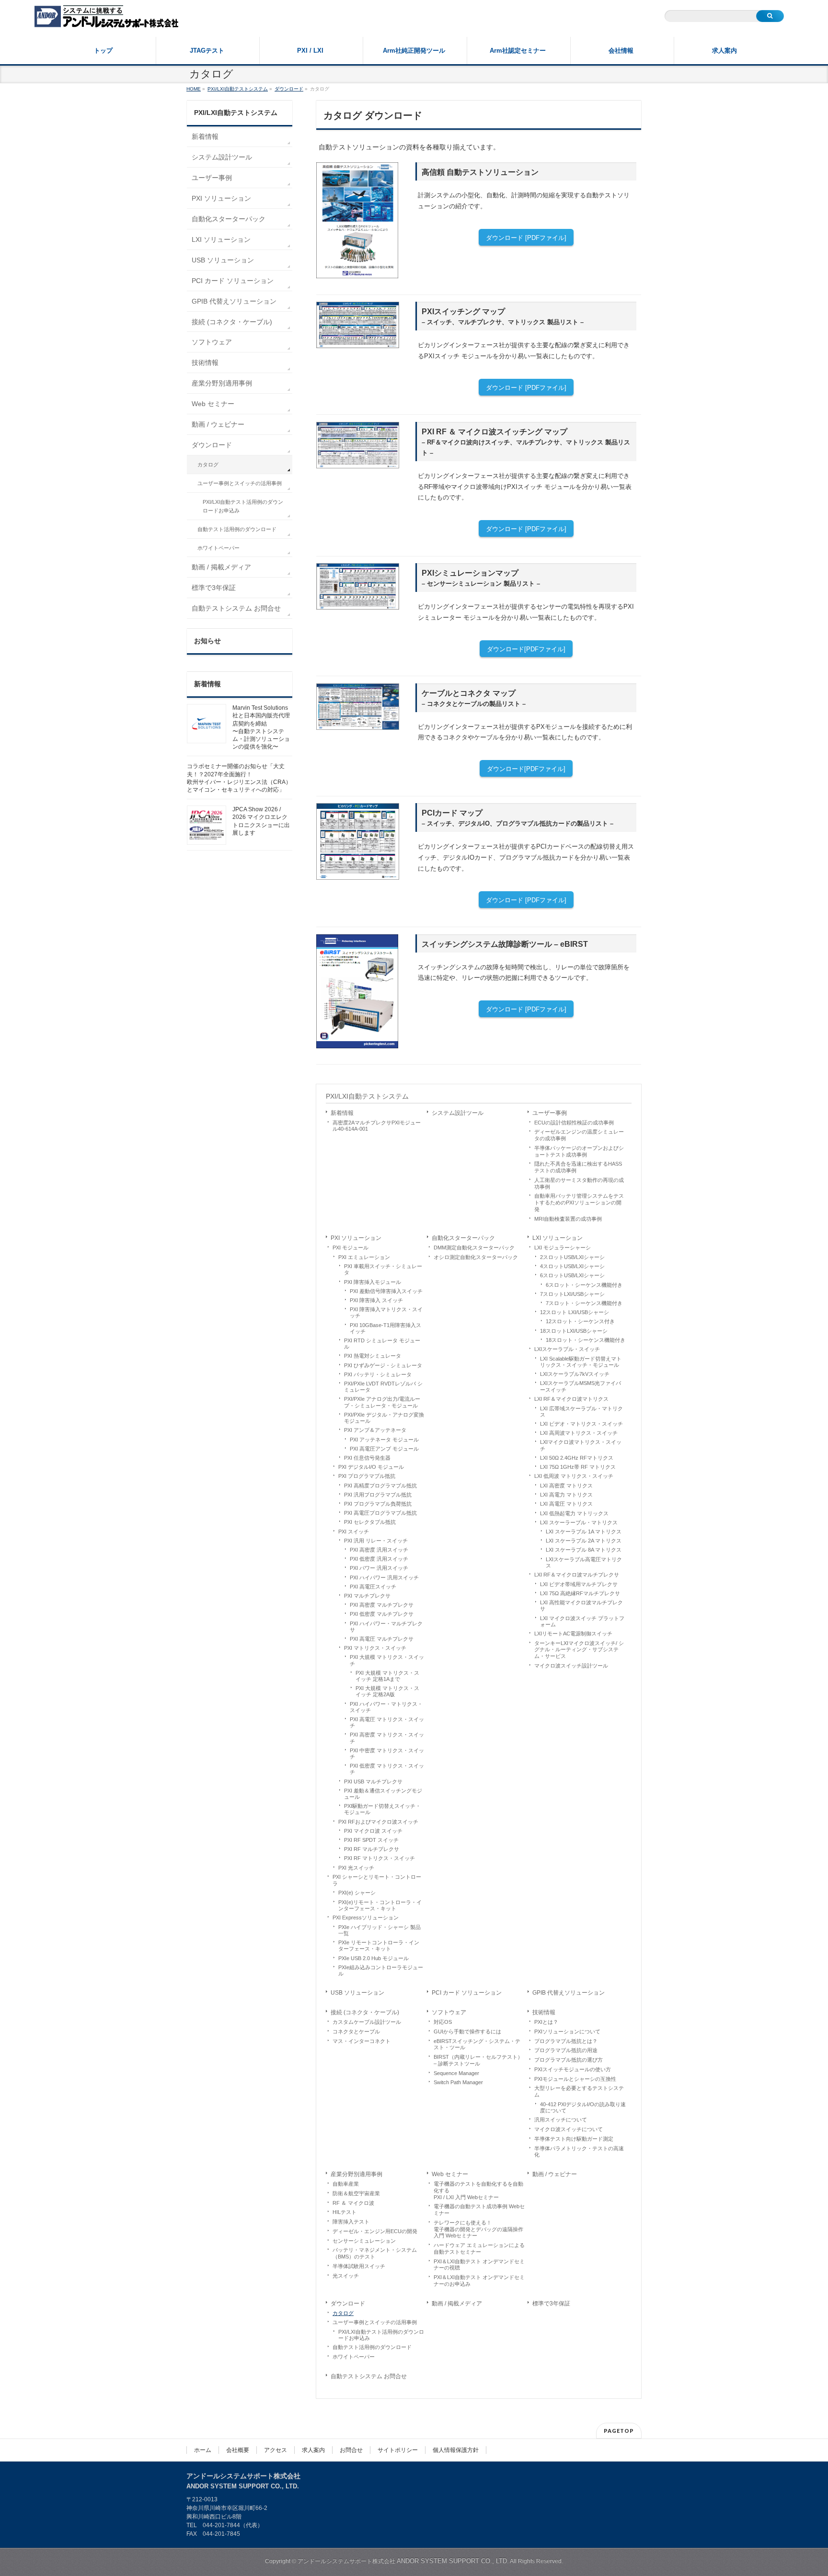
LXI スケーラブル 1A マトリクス (584, 1532)
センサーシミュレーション (364, 2241)
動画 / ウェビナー (555, 2174)
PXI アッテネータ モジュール (384, 1440)
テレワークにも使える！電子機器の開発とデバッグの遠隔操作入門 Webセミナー (478, 2229)
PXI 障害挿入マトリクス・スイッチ (386, 1312)
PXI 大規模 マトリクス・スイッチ (387, 1660)
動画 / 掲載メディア (457, 2304)
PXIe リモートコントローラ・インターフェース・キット (379, 1946)
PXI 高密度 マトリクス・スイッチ (387, 1738)
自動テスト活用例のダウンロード (372, 2347)
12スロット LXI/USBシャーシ (575, 1312)
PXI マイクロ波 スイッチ (373, 1831)
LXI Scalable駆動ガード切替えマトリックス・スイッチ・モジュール (581, 1362)
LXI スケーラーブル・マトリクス (579, 1522)
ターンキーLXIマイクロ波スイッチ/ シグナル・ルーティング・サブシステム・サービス (579, 1650)
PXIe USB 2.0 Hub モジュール (374, 1958)
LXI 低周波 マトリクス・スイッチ (574, 1476)
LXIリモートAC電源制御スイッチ (573, 1634)
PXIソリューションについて (567, 2031)
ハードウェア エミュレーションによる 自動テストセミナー (479, 2248)
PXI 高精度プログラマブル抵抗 (380, 1486)
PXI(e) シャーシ (357, 1893)
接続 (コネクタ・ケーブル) (365, 2012)
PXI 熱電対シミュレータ (373, 1356)
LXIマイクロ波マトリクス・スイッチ (581, 1445)
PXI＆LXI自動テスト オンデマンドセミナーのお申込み (479, 2281)
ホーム (203, 2450)
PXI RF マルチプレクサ (372, 1849)
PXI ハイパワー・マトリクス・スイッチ (386, 1707)
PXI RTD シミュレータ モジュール (382, 1344)
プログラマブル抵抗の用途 (566, 2050)
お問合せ (351, 2450)
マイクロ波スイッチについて (569, 2129)
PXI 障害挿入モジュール (373, 1282)
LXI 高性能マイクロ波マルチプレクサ (581, 1606)
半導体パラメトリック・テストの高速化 (579, 2152)
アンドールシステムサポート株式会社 (403, 2561)
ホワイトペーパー (354, 2357)
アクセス (276, 2450)
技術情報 (544, 2012)
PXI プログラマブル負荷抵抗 (378, 1504)
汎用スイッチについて (561, 2120)
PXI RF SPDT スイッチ (371, 1840)
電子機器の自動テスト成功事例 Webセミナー (479, 2210)
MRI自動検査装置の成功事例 (568, 1219)
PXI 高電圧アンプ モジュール (384, 1449)
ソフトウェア (449, 2012)
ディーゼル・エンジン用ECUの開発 (375, 2231)
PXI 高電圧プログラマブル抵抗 (380, 1513)
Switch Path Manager (458, 2082)
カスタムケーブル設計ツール (367, 2022)
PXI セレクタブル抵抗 (370, 1522)
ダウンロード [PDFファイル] (526, 238)
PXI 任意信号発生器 (367, 1458)
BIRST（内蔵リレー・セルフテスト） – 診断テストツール (478, 2060)
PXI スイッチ (354, 1532)
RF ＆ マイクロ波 (353, 2203)
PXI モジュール (351, 1248)
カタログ (343, 2313)
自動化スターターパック (463, 1238)
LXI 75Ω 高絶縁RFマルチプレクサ (580, 1593)
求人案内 (313, 2450)
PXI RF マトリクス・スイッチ (379, 1858)
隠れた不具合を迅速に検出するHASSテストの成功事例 (578, 1167)
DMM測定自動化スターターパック (474, 1248)
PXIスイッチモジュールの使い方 (573, 2069)
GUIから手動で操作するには (467, 2031)
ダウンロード (348, 2304)
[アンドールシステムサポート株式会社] (106, 17)
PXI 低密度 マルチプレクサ (382, 1614)
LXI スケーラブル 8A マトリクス (584, 1550)
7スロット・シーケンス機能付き (584, 1303)
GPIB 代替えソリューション (569, 1993)
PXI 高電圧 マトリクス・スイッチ (387, 1722)
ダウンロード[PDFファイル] (526, 649)
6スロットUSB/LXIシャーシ (572, 1275)
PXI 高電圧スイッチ (373, 1587)
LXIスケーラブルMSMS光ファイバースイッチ (581, 1386)
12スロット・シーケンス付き (580, 1321)
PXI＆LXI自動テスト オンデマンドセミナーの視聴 (479, 2265)
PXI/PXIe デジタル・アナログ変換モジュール (384, 1418)
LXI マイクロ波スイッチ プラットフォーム (582, 1621)
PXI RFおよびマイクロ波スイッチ (378, 1822)
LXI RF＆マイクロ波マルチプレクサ (577, 1575)
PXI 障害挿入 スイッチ (376, 1300)
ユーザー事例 (550, 1113)
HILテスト (345, 2212)
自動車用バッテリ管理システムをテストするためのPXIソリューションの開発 (579, 1203)
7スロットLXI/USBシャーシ (572, 1294)
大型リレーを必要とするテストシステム (579, 2091)
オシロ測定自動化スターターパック (476, 1257)
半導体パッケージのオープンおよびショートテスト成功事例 (579, 1151)
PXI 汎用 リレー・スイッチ (376, 1541)
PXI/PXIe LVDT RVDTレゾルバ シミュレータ (383, 1387)
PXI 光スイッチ (356, 1868)
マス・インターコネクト (362, 2041)
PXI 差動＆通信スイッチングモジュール (383, 1794)
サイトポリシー (398, 2450)
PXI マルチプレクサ (367, 1596)
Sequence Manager (456, 2073)
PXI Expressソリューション (366, 1918)
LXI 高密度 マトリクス (566, 1486)
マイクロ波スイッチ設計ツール (571, 1666)
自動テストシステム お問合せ (369, 2376)
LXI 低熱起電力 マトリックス (574, 1513)
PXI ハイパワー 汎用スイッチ (384, 1577)
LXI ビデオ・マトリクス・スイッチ (581, 1424)
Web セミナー (450, 2174)
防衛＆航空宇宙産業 (356, 2193)
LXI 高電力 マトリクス (566, 1495)
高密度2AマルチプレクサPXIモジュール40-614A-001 (377, 1126)
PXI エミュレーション (364, 1257)
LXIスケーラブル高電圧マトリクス (584, 1562)
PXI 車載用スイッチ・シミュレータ (383, 1269)
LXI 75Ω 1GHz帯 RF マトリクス (578, 1467)
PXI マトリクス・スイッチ (375, 1648)
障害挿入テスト (351, 2222)
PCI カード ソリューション (467, 1993)
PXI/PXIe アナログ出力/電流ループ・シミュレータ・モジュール (382, 1402)
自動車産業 (346, 2184)
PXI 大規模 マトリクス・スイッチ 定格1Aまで (387, 1676)
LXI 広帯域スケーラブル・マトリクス (581, 1412)
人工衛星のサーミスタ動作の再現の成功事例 (579, 1183)
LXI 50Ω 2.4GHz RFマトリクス (577, 1458)
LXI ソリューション (558, 1238)
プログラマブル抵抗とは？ (566, 2041)
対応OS (443, 2022)
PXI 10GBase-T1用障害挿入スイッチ (385, 1328)
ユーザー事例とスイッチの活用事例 (375, 2322)
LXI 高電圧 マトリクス (566, 1504)
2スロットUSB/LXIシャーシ (572, 1257)
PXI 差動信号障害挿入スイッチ (386, 1291)
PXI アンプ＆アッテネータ (375, 1430)
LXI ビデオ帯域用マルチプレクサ (579, 1584)
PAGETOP (619, 2431)
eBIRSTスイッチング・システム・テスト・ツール (477, 2044)
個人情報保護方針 (456, 2450)
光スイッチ (346, 2276)
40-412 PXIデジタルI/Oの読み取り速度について (583, 2107)
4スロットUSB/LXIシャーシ (572, 1266)
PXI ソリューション (356, 1238)
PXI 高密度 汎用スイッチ (379, 1550)
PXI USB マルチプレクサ (373, 1782)
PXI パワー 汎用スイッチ (379, 1568)
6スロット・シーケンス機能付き (584, 1285)
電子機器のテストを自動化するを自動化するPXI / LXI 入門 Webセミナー (478, 2190)
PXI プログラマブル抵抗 (367, 1476)
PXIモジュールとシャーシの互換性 (575, 2079)
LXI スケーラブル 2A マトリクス (584, 1541)
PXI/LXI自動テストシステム (367, 1096)
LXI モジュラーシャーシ (563, 1248)
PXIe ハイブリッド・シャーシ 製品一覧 (379, 1930)
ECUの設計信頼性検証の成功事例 (574, 1123)
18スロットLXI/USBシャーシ (574, 1331)
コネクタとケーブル (356, 2031)
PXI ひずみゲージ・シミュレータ (383, 1365)
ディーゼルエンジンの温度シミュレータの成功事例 (579, 1135)
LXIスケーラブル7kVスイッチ (575, 1374)
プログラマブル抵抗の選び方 (569, 2060)
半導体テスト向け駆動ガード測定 (574, 2139)
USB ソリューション (357, 1993)
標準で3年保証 (551, 2304)
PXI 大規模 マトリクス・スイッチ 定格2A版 (387, 1691)
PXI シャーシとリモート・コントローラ (377, 1880)
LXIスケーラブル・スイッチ (567, 1349)
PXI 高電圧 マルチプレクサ (382, 1639)
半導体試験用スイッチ (359, 2266)
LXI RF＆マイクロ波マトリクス (571, 1399)
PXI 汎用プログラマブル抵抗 (378, 1495)
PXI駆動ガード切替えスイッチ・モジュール (382, 1809)
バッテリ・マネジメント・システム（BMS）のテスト (375, 2253)
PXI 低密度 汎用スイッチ (379, 1559)
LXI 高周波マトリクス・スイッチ (579, 1433)
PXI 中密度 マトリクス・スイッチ (387, 1753)
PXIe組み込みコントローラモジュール (381, 1970)
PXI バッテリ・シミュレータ (378, 1374)
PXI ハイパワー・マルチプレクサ (386, 1627)
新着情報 (342, 1113)
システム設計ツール (458, 1113)
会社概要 (238, 2450)
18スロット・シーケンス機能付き (586, 1340)
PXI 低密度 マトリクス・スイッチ (387, 1769)
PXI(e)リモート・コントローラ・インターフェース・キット (380, 1905)
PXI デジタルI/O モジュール (371, 1467)
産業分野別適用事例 (356, 2174)
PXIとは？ (546, 2022)
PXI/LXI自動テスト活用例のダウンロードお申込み (381, 2335)
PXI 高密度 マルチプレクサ (382, 1605)
